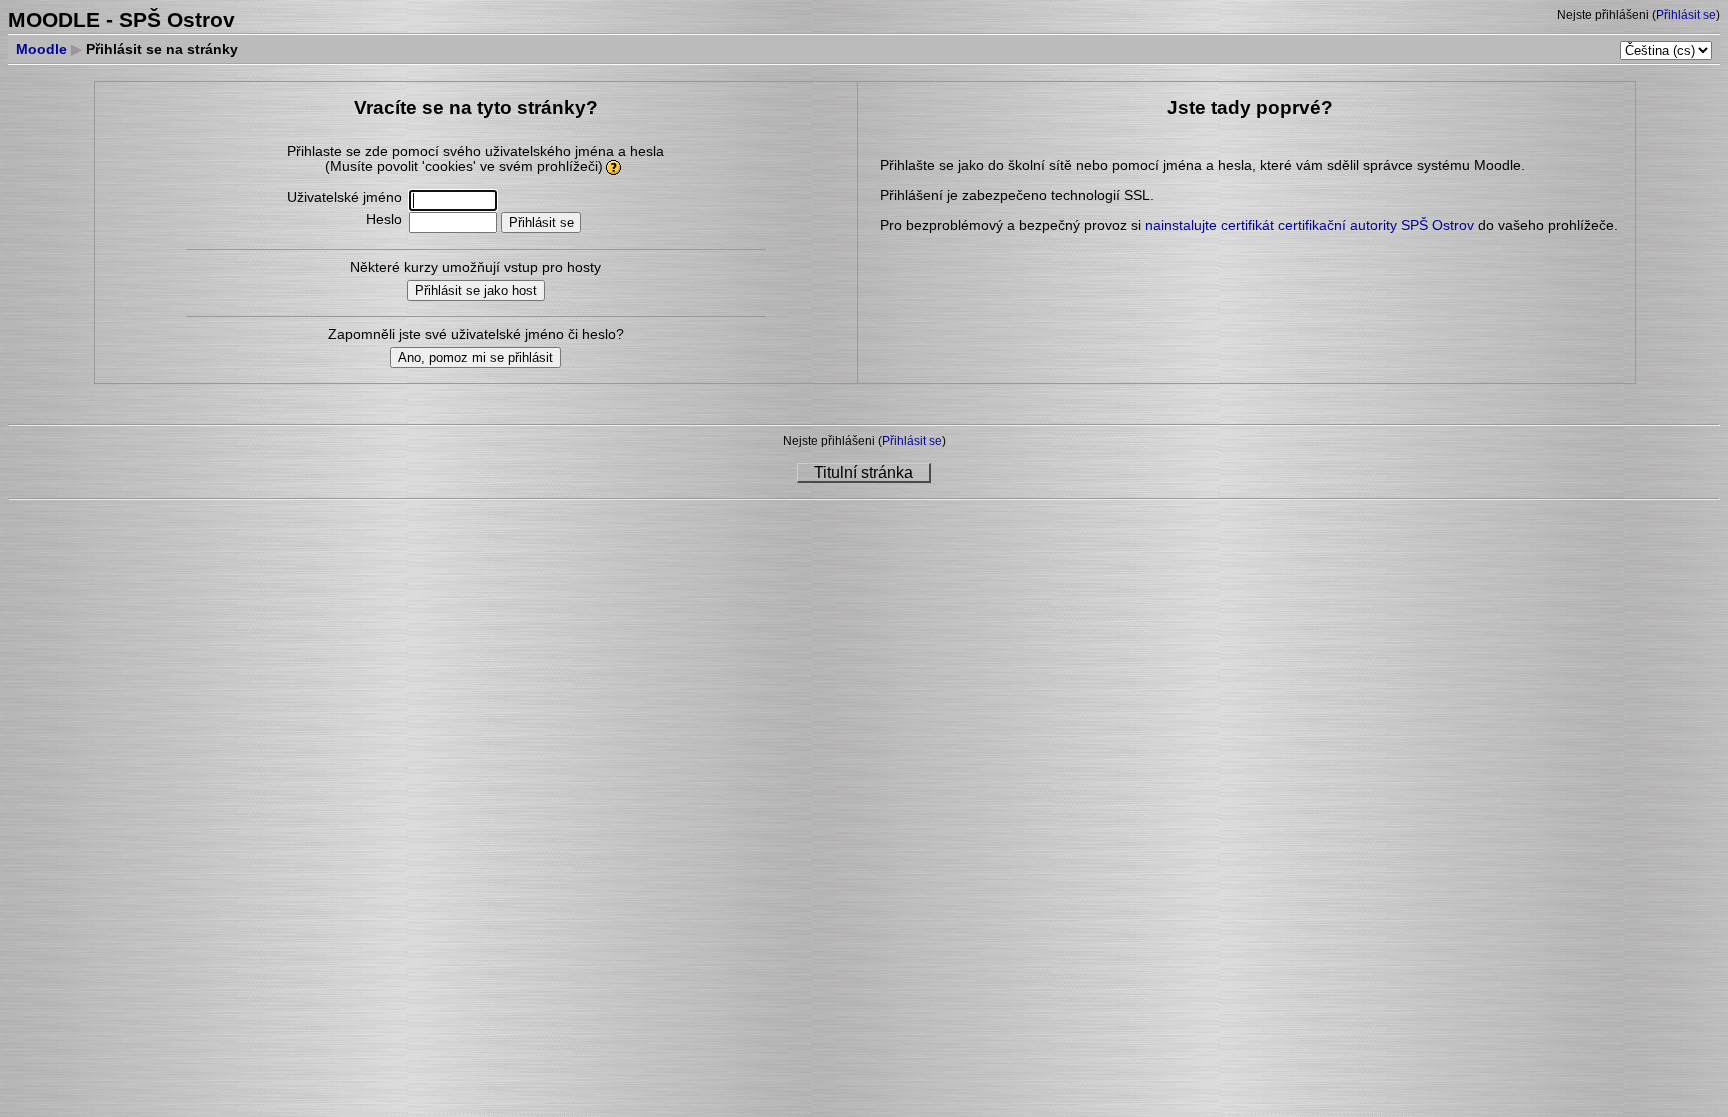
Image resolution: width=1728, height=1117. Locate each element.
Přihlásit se (1686, 15)
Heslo (384, 219)
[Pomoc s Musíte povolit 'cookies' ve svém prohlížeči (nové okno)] (614, 167)
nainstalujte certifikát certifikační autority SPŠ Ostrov (1309, 225)
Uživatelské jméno (344, 197)
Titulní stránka (863, 472)
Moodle (41, 49)
